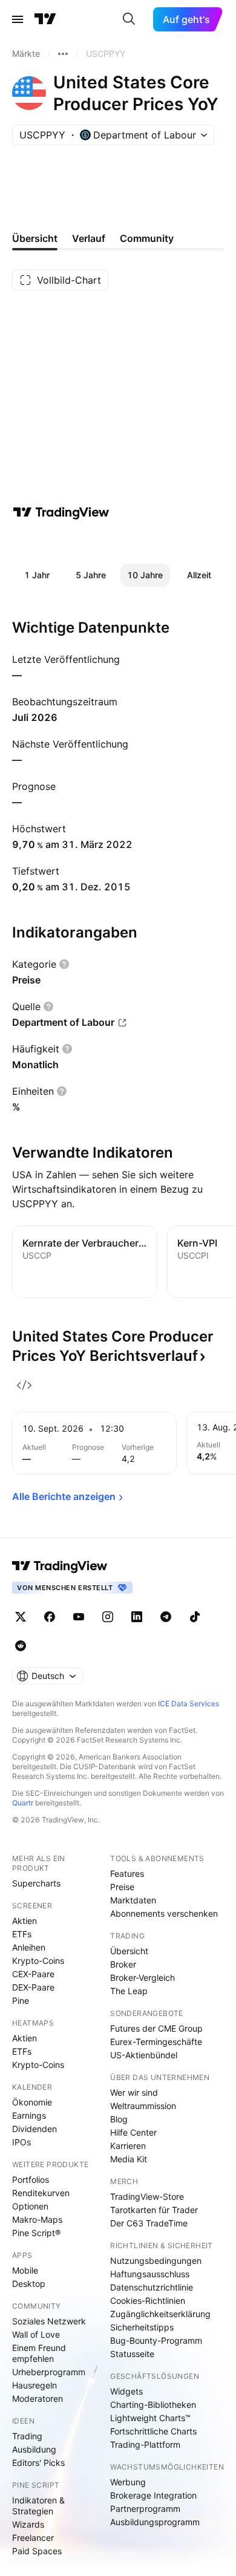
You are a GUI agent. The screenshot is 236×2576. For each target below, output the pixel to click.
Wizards (28, 2524)
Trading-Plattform (145, 2444)
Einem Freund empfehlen (39, 2353)
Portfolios (31, 2180)
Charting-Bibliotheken (153, 2405)
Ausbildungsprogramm (155, 2522)
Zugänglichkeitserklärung (160, 2314)
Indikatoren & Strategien (38, 2506)
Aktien (25, 1921)
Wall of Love (36, 2334)
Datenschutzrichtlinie (152, 2287)
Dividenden (34, 2129)
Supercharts (36, 1883)
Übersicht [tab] (35, 238)
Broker (123, 1964)
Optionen (30, 2206)
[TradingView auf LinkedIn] (137, 1617)
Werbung (128, 2482)
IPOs (21, 2142)
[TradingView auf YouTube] (79, 1617)
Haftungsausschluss (150, 2274)
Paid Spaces (37, 2551)
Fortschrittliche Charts (153, 2431)
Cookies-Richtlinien (148, 2300)
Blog (119, 2119)
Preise (122, 1887)
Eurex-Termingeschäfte (156, 2042)
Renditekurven (41, 2193)
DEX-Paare (33, 1987)
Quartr (23, 1803)
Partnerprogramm (145, 2509)
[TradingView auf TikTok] (195, 1617)
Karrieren (128, 2146)
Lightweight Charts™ (150, 2418)
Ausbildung (34, 2449)
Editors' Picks (38, 2463)
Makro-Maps (37, 2219)
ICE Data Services (188, 1704)
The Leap (129, 1991)
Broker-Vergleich (143, 1978)
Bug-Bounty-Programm (156, 2340)
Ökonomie (32, 2102)
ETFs (22, 1934)
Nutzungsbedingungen (156, 2261)
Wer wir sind (134, 2092)
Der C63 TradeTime (149, 2223)
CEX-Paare (33, 1974)
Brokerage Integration (153, 2495)
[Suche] (129, 19)
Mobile (25, 2270)
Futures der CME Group (156, 2028)
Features (127, 1873)
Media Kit (129, 2159)
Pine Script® (36, 2233)
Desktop (29, 2284)
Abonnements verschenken (164, 1913)
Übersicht (129, 1951)
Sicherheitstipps (142, 2327)
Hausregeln (34, 2385)
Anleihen (29, 1947)
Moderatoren (38, 2398)
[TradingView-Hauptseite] (60, 1566)
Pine (21, 2000)
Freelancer (33, 2538)
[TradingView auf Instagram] (108, 1617)
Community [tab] (147, 238)
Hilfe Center (133, 2132)
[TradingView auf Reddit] (21, 1646)
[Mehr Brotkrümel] (63, 54)
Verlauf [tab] (89, 238)
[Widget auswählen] (24, 1385)
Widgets (126, 2391)
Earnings (29, 2115)
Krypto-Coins (38, 1961)
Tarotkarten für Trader (154, 2210)
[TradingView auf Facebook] (50, 1617)
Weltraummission (143, 2106)
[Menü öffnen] (18, 19)
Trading (27, 2436)
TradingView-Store (147, 2196)
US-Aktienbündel (144, 2055)
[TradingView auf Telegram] (166, 1617)
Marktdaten (133, 1900)
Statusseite (132, 2354)
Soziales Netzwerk (49, 2321)
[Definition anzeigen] (64, 964)
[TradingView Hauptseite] (45, 19)
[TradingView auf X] (21, 1617)
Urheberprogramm (49, 2372)
